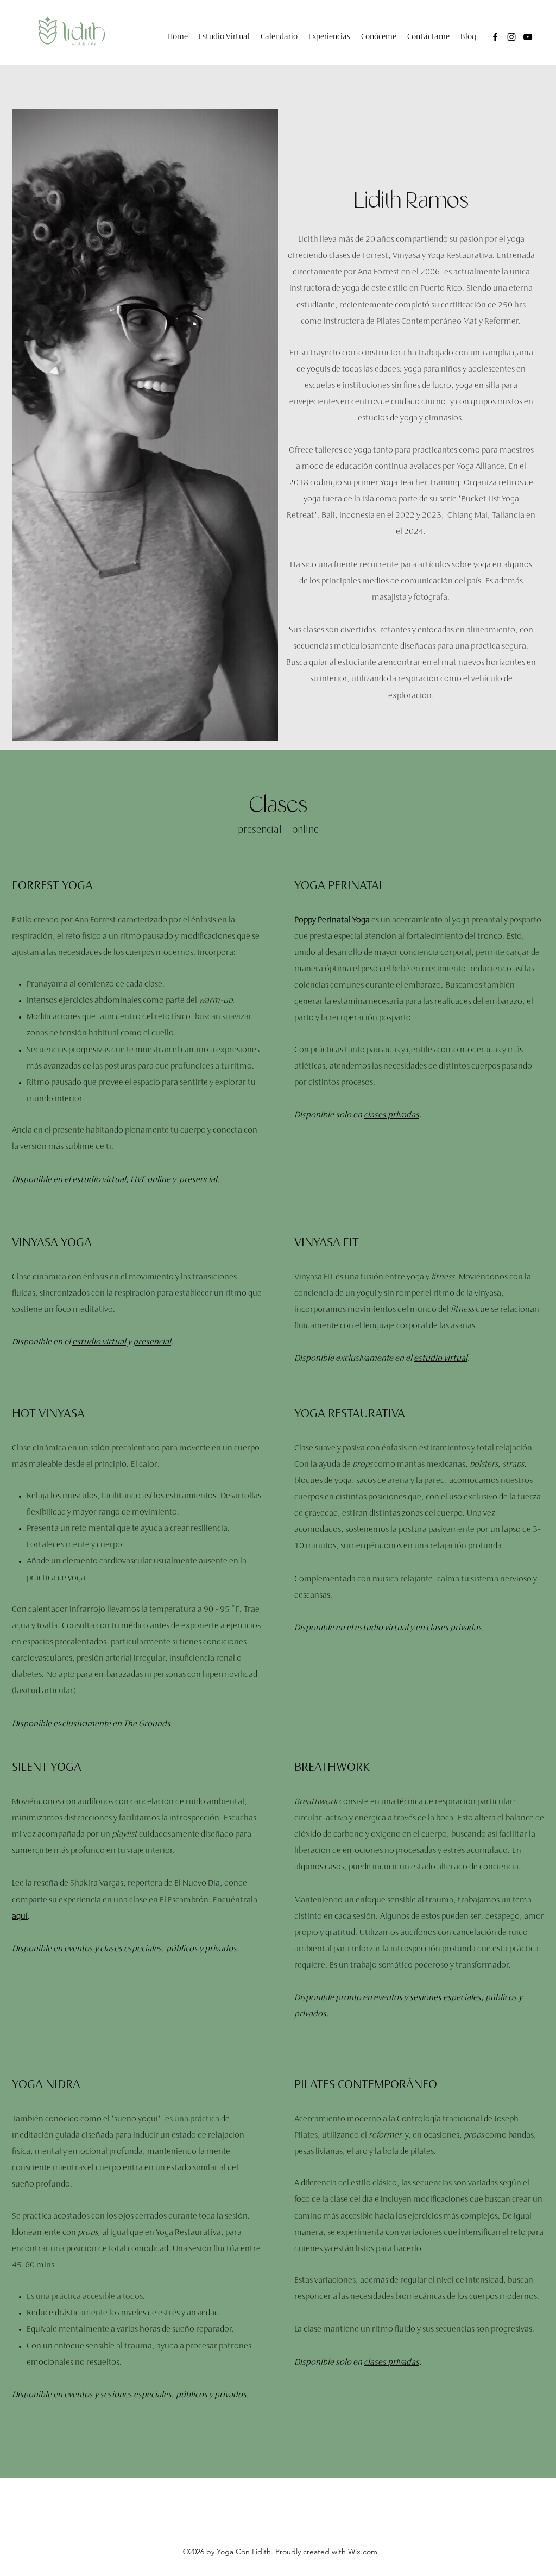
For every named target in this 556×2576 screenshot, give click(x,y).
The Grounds (147, 1724)
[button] (329, 37)
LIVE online (150, 1180)
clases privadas (391, 1116)
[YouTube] (528, 37)
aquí (20, 1917)
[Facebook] (495, 37)
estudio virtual (99, 1180)
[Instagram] (511, 37)
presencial (198, 1180)
